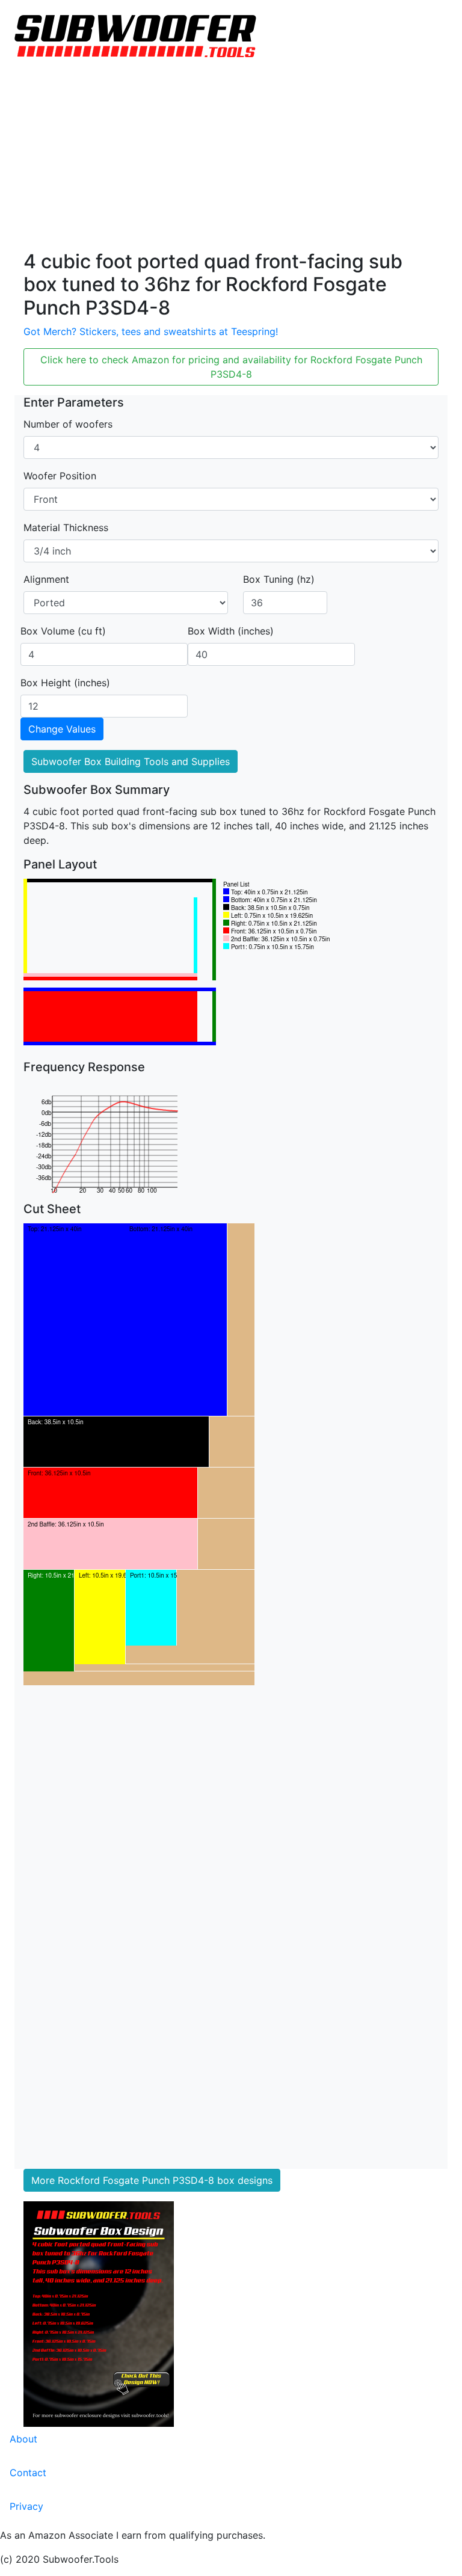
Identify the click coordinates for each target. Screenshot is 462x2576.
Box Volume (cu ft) (63, 631)
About (23, 2439)
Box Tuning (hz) (279, 579)
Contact (28, 2473)
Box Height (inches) (65, 683)
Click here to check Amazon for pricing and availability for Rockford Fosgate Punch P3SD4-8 (231, 367)
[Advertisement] (231, 160)
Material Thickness (66, 527)
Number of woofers (68, 424)
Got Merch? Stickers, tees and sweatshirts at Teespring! (151, 331)
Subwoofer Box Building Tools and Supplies (131, 761)
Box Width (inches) (231, 631)
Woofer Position (60, 476)
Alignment (46, 579)
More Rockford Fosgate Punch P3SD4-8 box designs (152, 2180)
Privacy (26, 2506)
